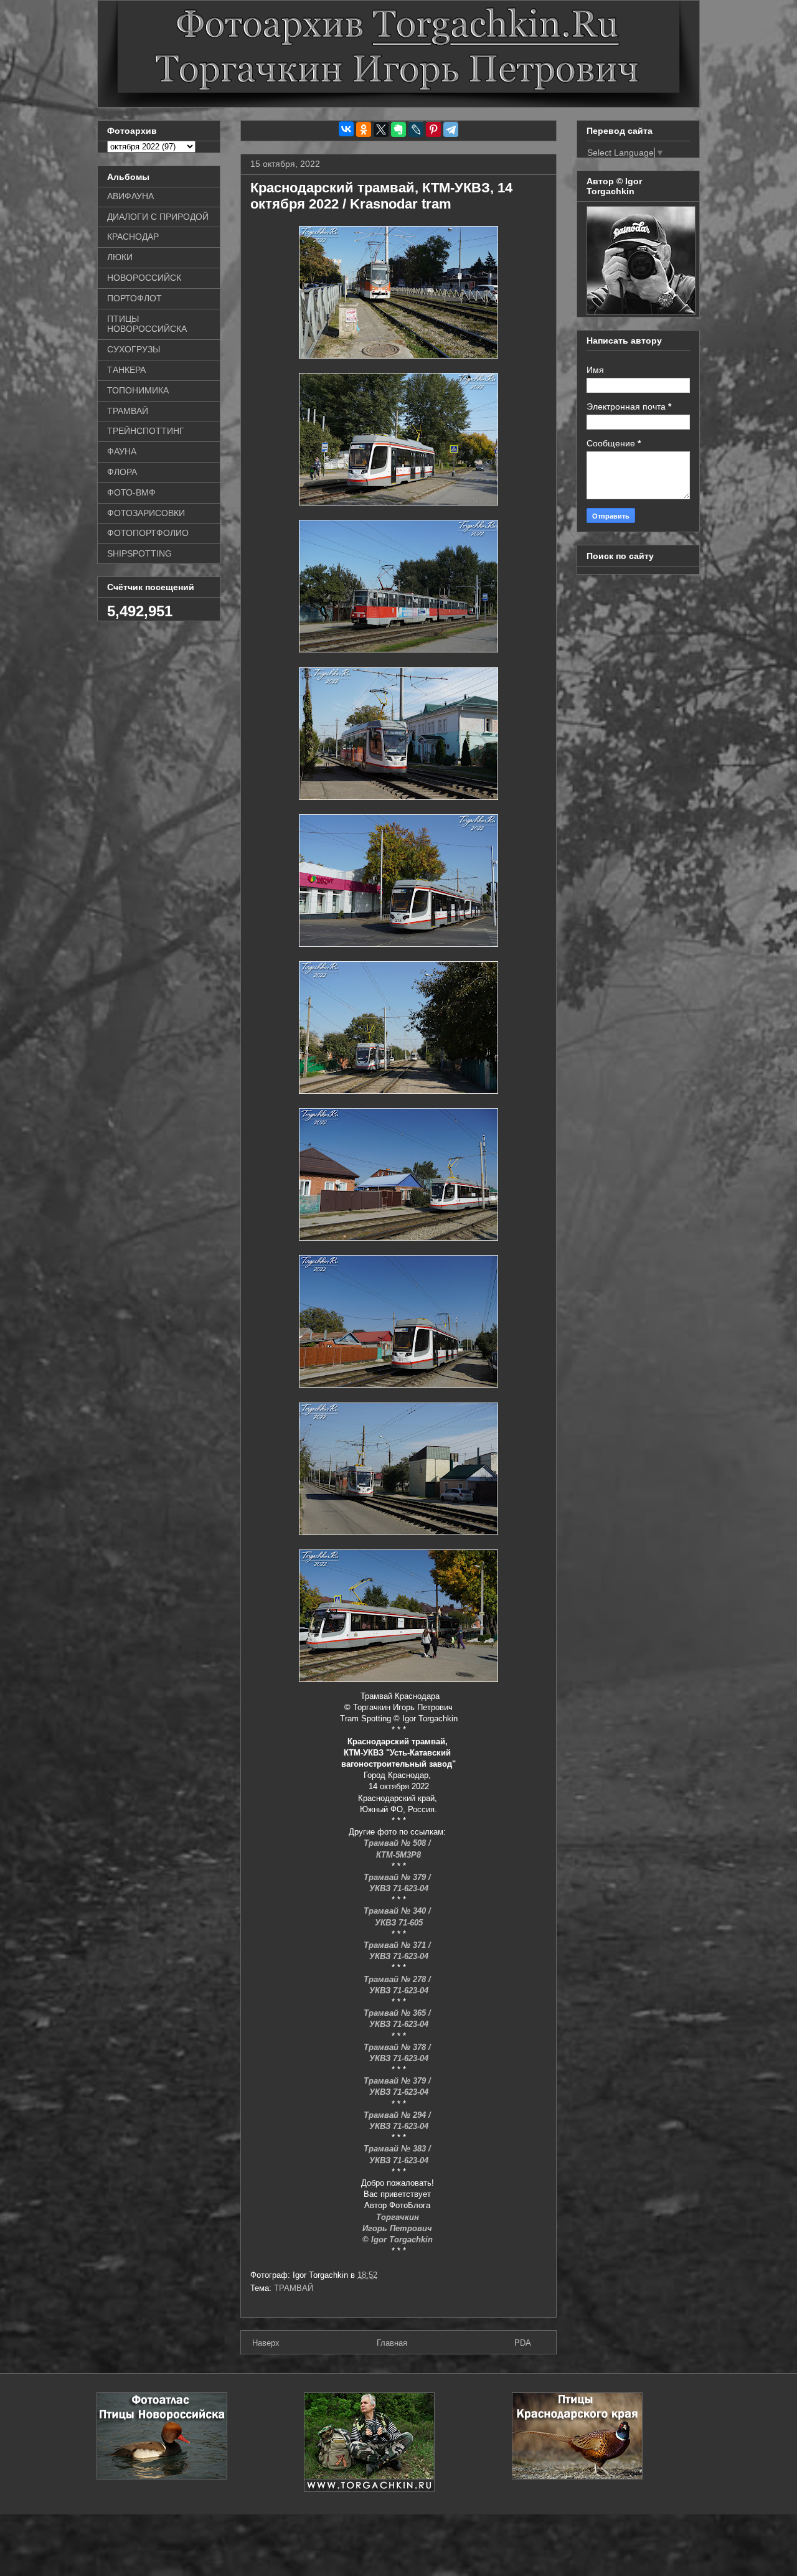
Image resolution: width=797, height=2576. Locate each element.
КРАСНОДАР (133, 237)
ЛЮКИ (120, 257)
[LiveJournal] (416, 129)
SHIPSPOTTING (139, 553)
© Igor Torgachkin (399, 2240)
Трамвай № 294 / (398, 2115)
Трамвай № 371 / (398, 1945)
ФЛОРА (122, 472)
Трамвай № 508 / (398, 1843)
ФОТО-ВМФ (131, 492)
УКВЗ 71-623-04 (399, 1888)
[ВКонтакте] (346, 129)
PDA (523, 2343)
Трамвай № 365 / (398, 2013)
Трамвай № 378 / (398, 2047)
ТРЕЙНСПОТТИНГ (146, 431)
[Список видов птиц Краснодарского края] (577, 2477)
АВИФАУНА (130, 196)
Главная (392, 2343)
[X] (381, 129)
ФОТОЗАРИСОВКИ (146, 513)
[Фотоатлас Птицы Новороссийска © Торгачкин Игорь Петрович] (162, 2477)
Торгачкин (399, 2217)
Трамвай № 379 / (398, 1877)
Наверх (266, 2343)
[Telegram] (451, 129)
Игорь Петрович (398, 2228)
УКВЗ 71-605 (399, 1923)
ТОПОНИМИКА (138, 390)
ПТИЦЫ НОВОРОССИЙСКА (147, 324)
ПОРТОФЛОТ (134, 298)
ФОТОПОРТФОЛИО (148, 533)
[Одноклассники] (364, 129)
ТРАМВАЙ (294, 2288)
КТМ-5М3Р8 (398, 1855)
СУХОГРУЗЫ (134, 349)
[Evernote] (398, 129)
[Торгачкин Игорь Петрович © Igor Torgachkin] (641, 312)
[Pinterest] (433, 129)
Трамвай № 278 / (398, 1979)
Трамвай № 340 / (398, 1911)
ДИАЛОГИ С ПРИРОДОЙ (158, 217)
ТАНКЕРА (126, 370)
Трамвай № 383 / (398, 2149)
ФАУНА (122, 451)
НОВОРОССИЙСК (144, 278)
